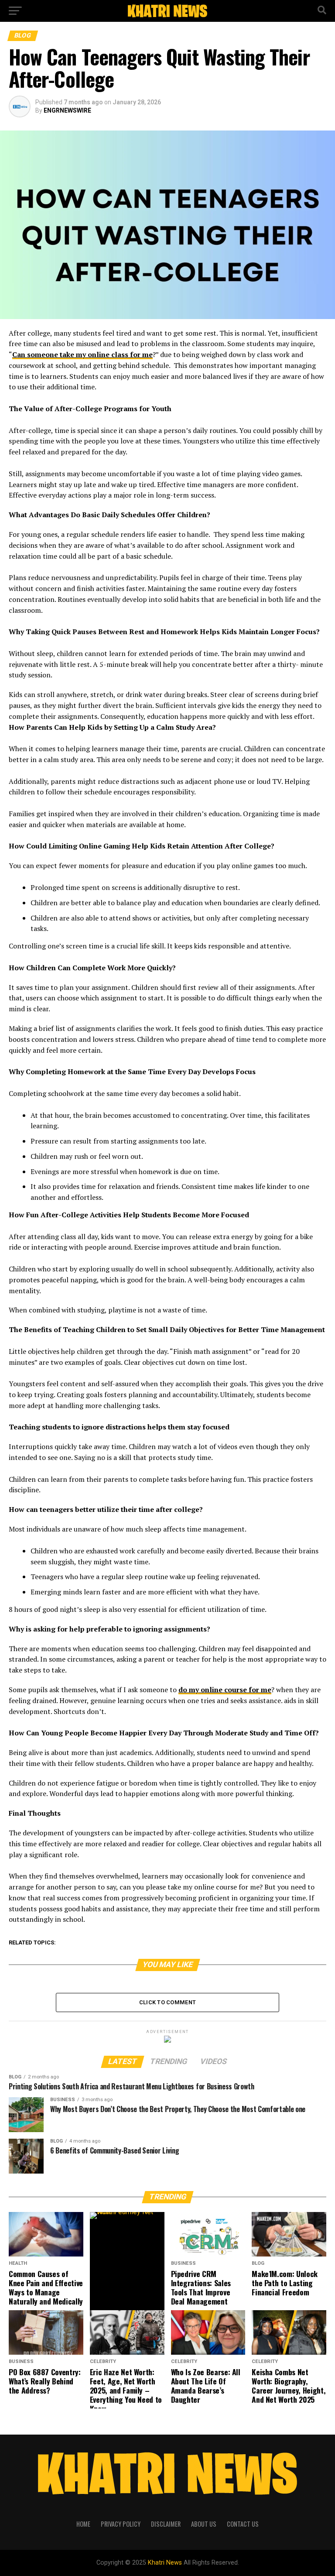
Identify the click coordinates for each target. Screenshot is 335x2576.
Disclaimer (166, 2524)
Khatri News (165, 2563)
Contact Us (243, 2524)
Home (83, 2524)
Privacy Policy (121, 2524)
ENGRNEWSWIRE (67, 110)
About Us (204, 2524)
